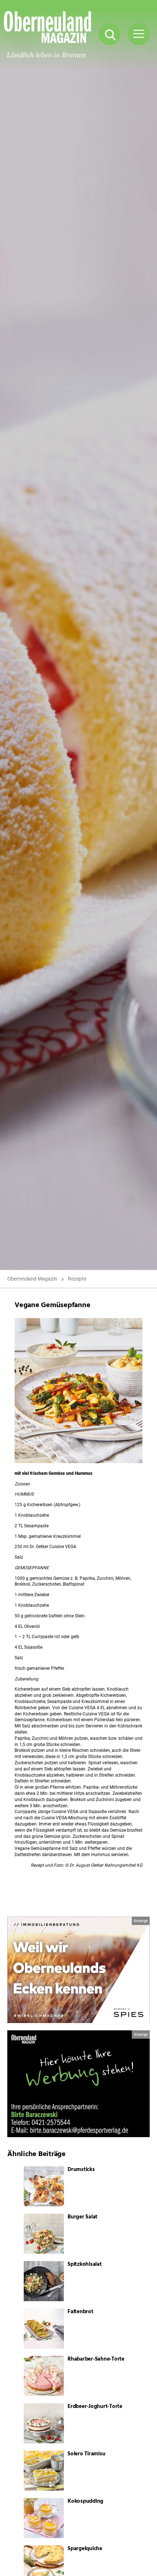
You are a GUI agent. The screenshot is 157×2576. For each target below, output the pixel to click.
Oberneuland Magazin (32, 1279)
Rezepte (77, 1279)
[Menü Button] (139, 34)
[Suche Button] (110, 34)
